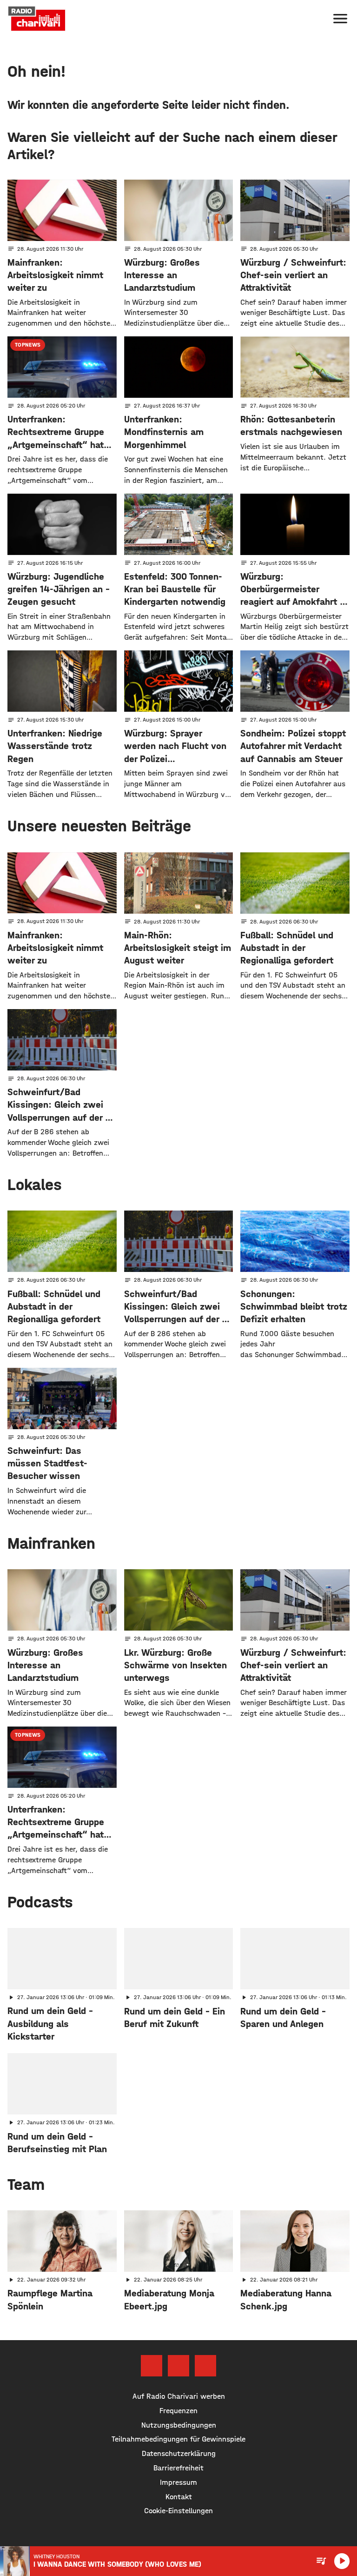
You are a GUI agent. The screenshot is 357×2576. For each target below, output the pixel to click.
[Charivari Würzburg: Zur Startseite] (37, 19)
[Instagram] (178, 2366)
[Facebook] (152, 2366)
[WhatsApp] (205, 2366)
